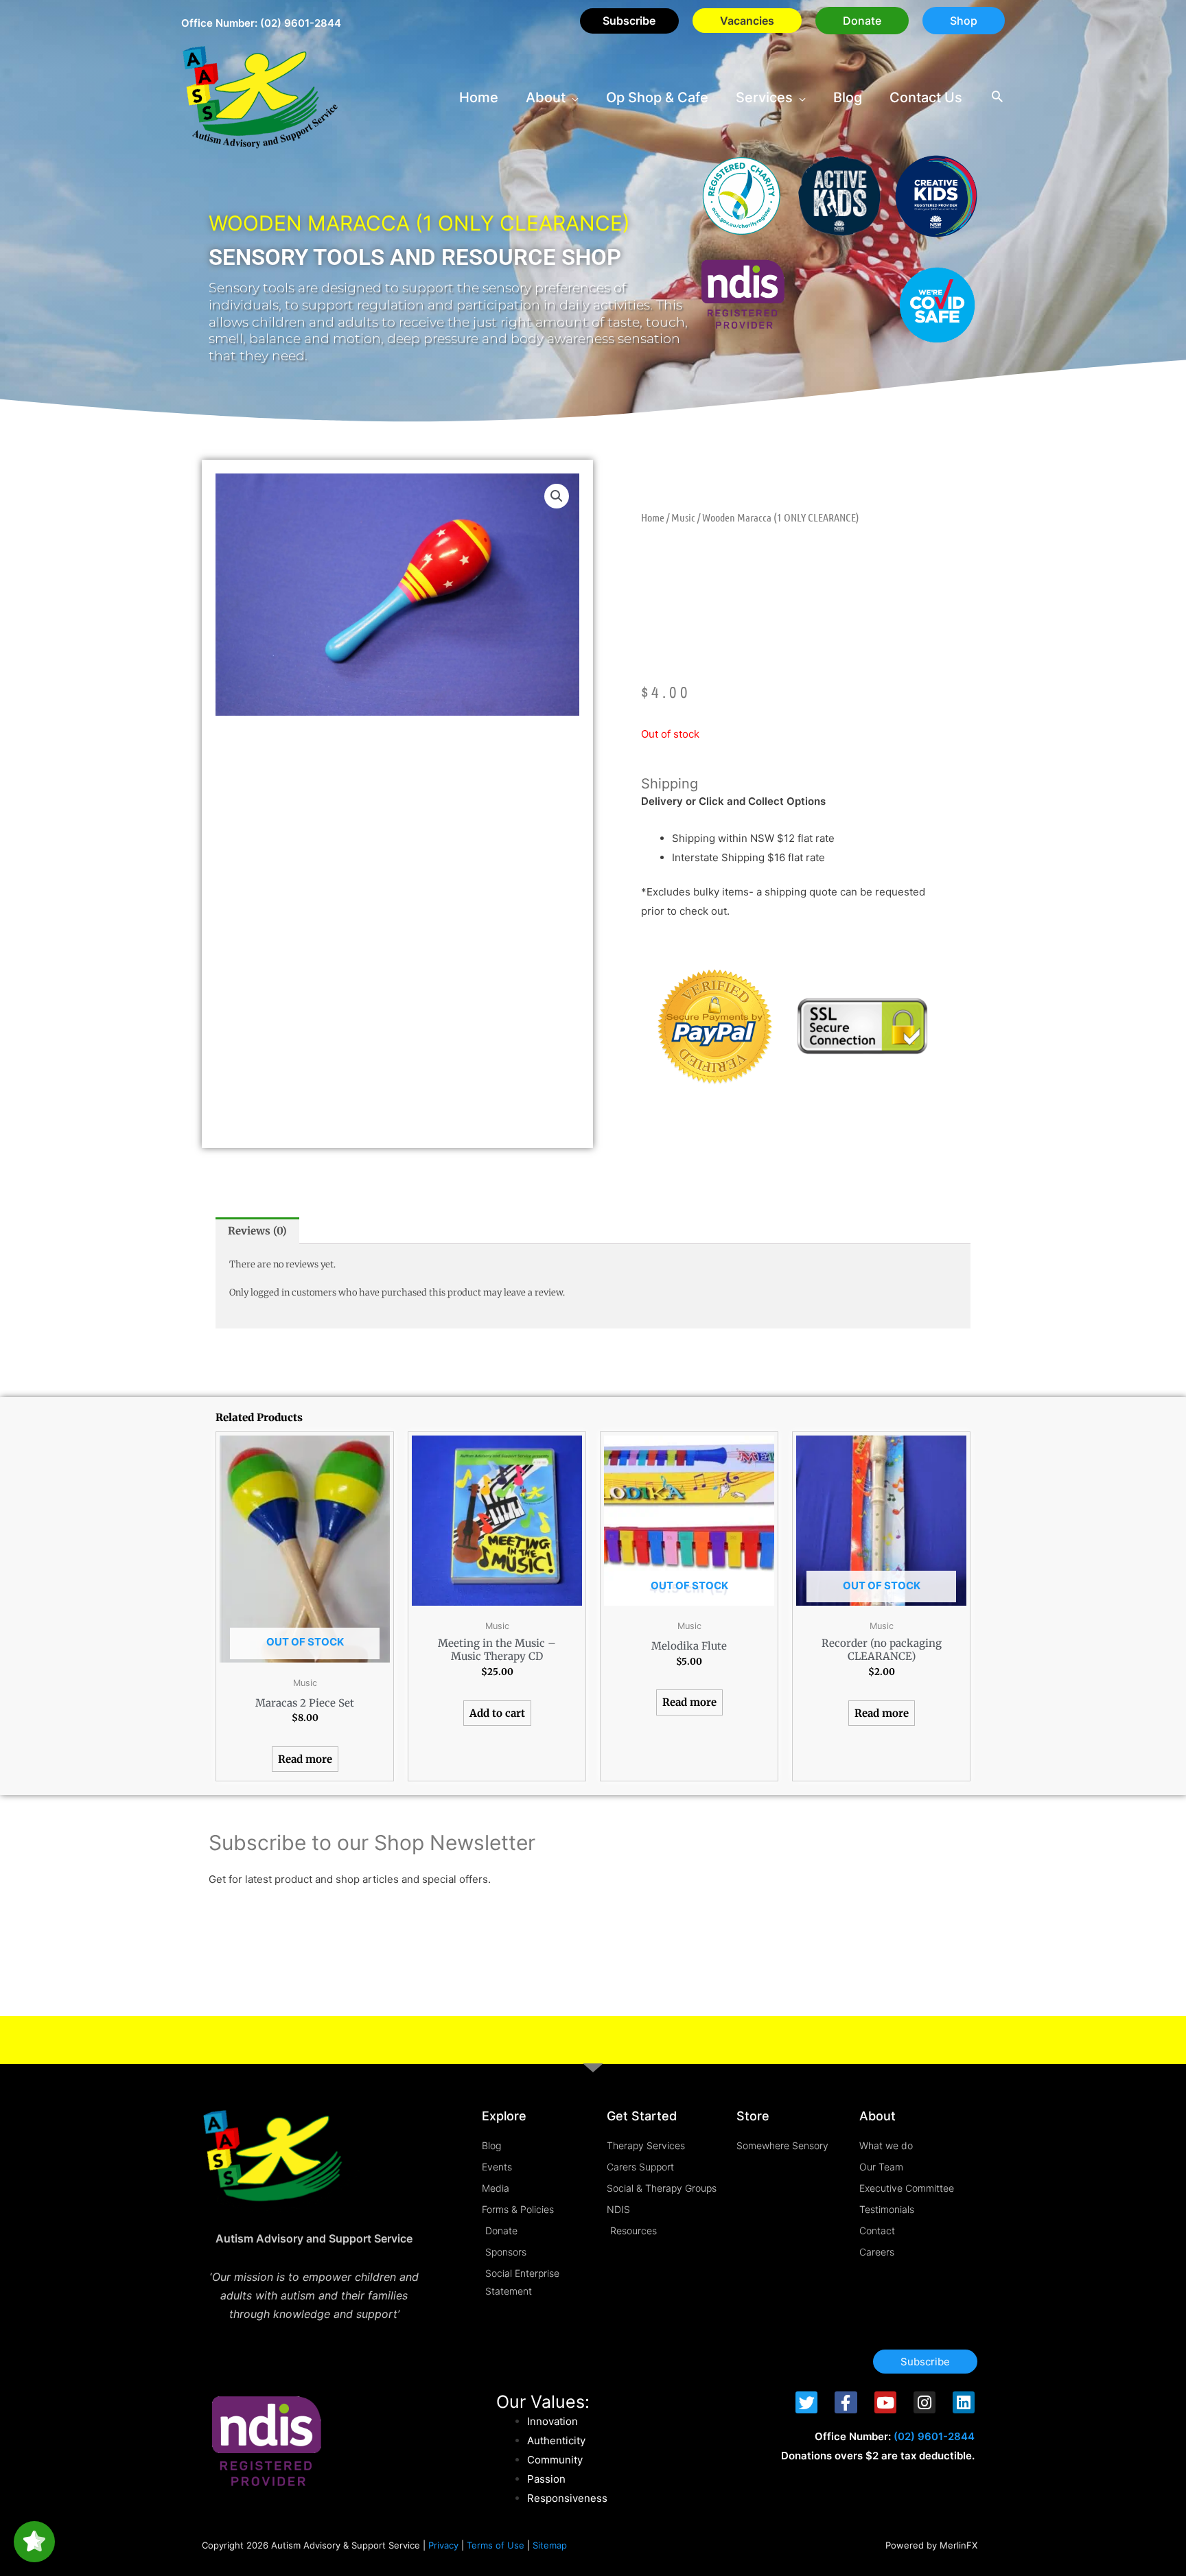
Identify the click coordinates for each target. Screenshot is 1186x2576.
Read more (305, 1759)
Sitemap (550, 2545)
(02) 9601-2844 (301, 23)
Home (653, 517)
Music (683, 517)
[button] (862, 21)
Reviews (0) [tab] (257, 1231)
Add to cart (497, 1713)
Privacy (443, 2545)
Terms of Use (496, 2545)
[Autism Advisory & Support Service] (260, 96)
